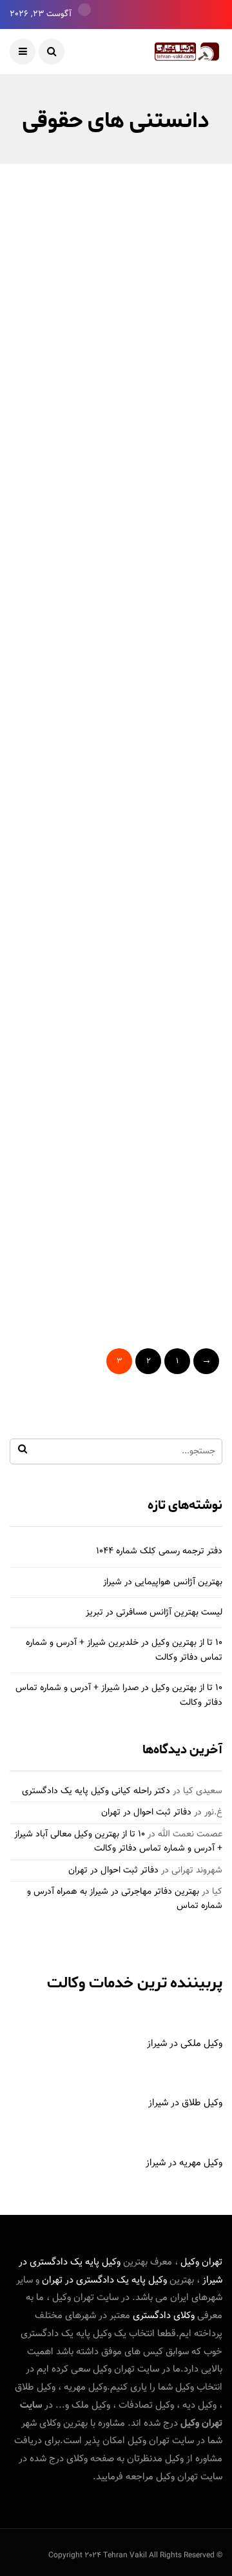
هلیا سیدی (184, 450)
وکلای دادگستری (162, 2316)
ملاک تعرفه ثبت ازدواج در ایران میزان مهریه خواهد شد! (131, 644)
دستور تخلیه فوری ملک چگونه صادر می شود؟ (120, 1336)
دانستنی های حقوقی (170, 281)
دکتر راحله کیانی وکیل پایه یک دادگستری (96, 1791)
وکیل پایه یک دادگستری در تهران (104, 2280)
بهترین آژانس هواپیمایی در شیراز (163, 1582)
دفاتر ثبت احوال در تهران (146, 1813)
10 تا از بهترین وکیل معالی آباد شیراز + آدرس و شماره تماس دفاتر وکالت (118, 1842)
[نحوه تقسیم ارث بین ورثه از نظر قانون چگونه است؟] (116, 783)
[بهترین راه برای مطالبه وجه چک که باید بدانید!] (116, 322)
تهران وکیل (201, 2262)
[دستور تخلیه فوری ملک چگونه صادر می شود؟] (116, 1244)
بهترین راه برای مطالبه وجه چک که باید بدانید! (122, 414)
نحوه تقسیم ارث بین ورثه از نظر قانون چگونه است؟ (129, 875)
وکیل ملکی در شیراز (185, 2044)
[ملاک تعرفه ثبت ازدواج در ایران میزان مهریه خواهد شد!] (116, 552)
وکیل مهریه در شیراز (184, 2163)
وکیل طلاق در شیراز (185, 2103)
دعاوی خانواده (99, 281)
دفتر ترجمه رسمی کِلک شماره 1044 (159, 1551)
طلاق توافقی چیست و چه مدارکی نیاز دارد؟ (117, 1106)
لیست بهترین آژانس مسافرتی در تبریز (154, 1613)
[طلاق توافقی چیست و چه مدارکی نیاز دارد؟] (116, 1013)
